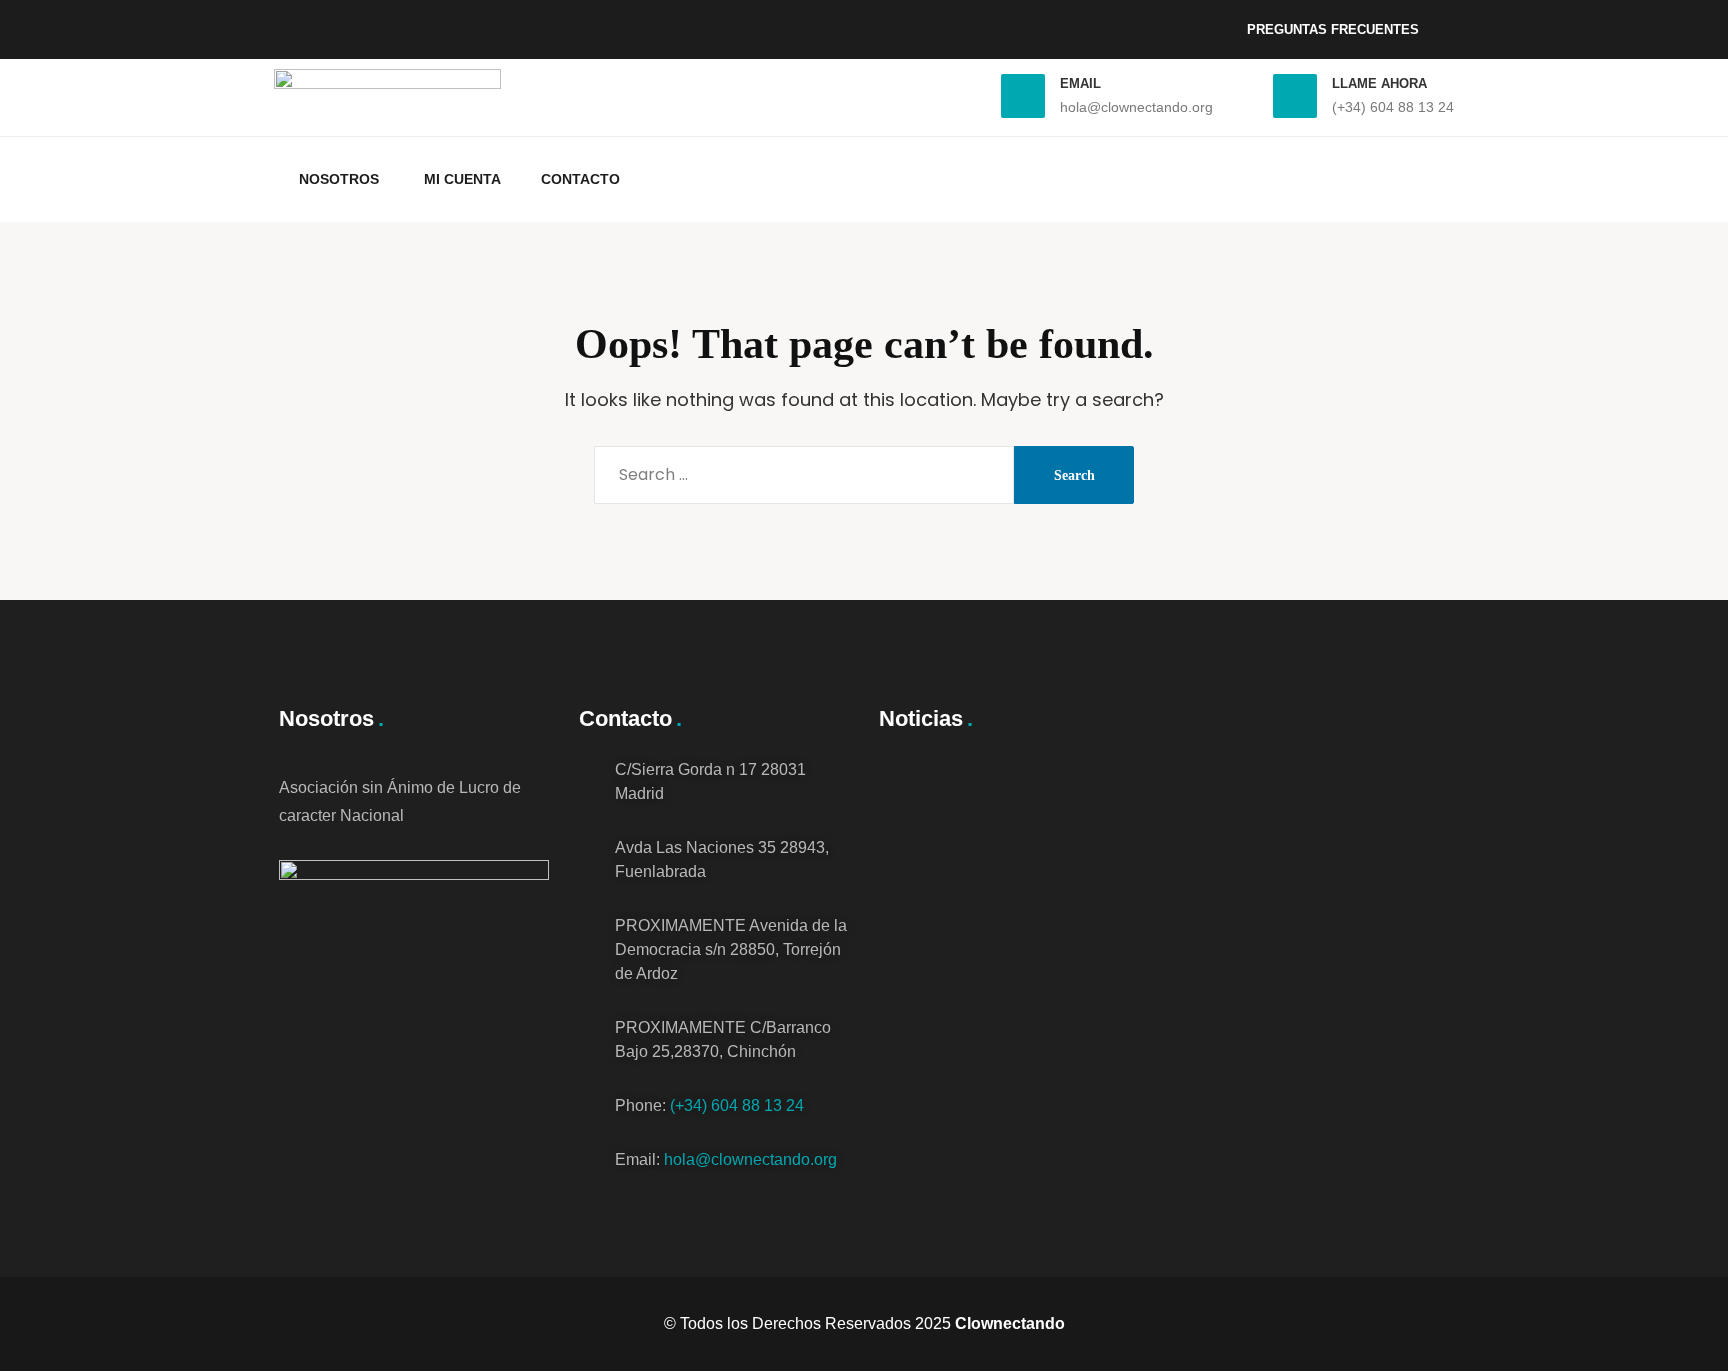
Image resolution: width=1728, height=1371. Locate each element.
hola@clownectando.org (750, 1159)
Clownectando (1010, 1323)
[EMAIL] (1023, 96)
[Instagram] (358, 25)
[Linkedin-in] (412, 25)
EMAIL (1080, 83)
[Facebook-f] (304, 25)
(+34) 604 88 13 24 (737, 1105)
